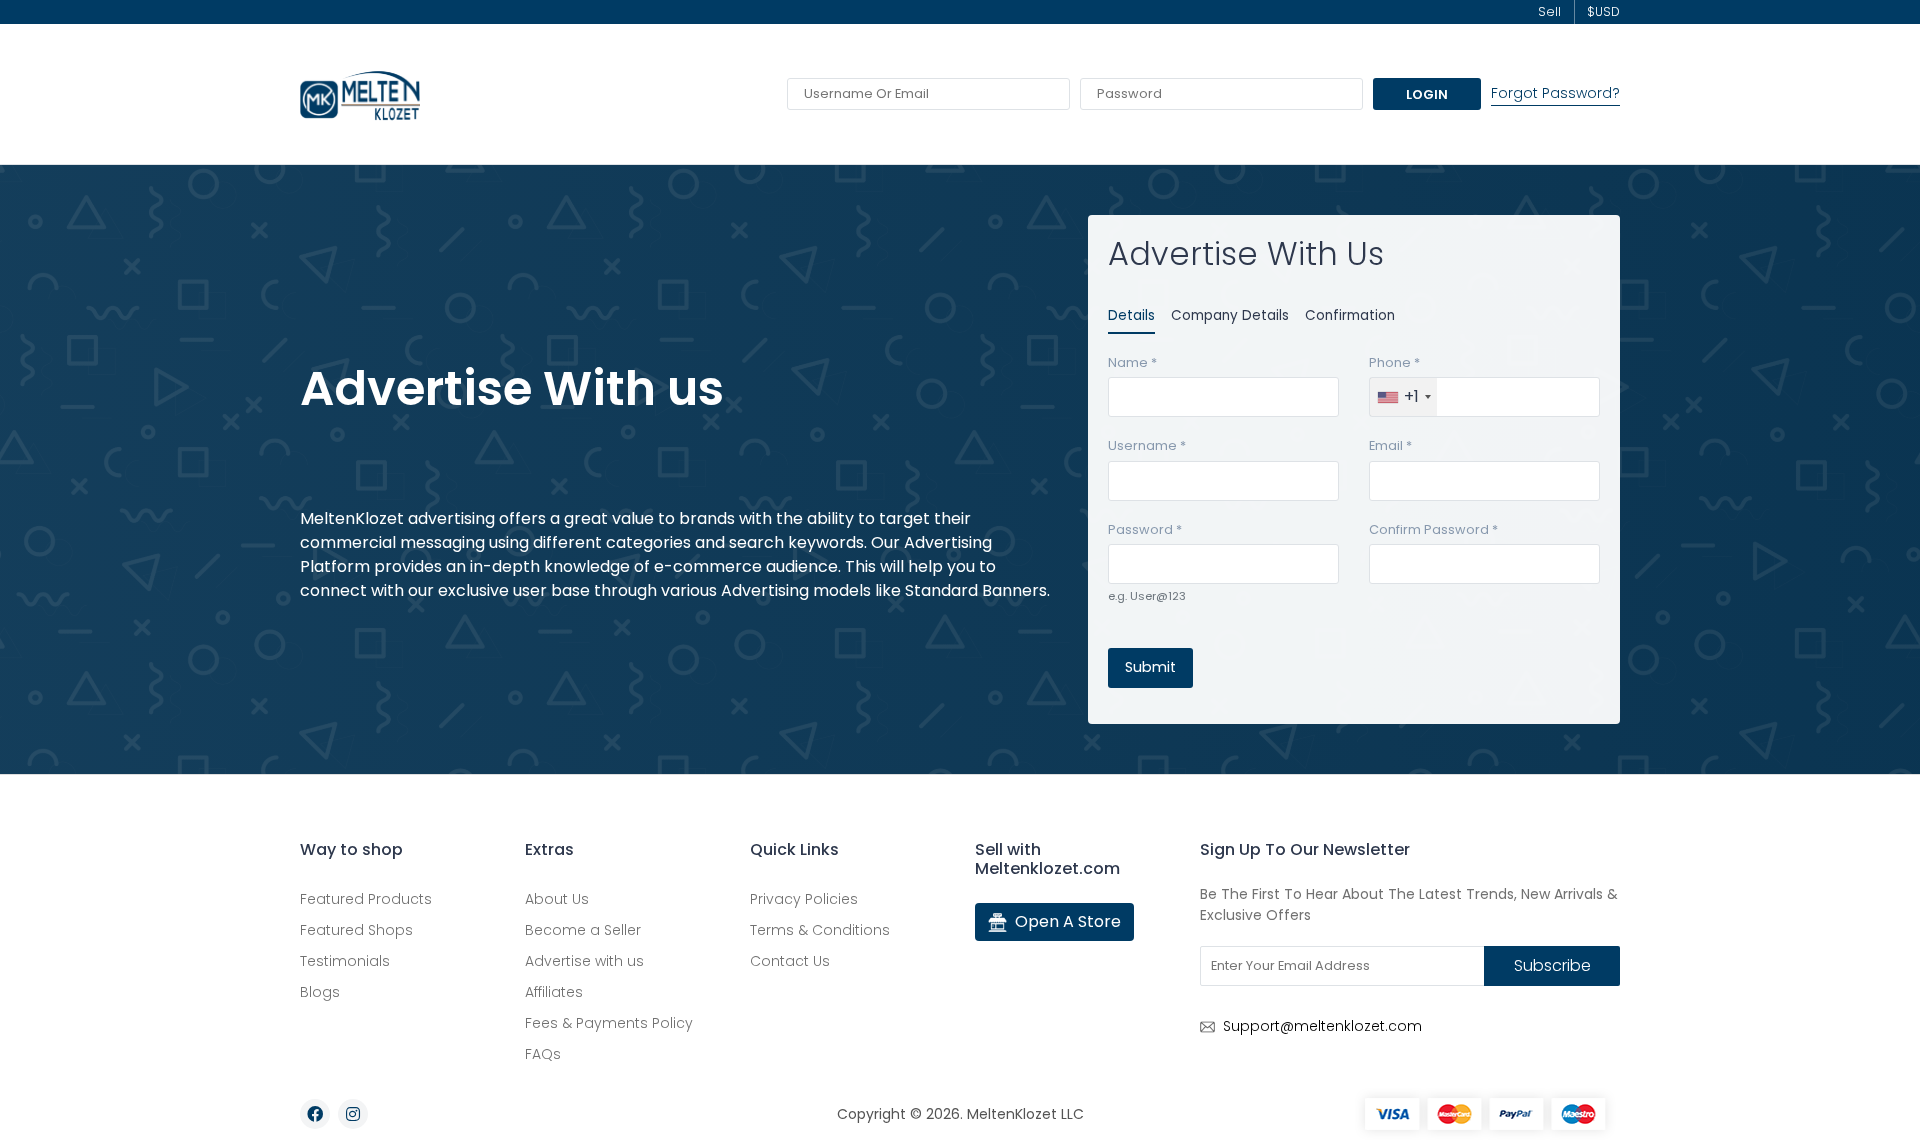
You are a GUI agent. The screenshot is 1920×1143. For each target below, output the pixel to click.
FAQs (543, 1054)
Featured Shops (356, 930)
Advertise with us (584, 961)
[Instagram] (353, 1114)
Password (1145, 529)
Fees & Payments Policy (609, 1023)
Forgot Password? (1555, 93)
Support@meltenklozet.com (1322, 1026)
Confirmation (1350, 315)
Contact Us (790, 961)
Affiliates (554, 992)
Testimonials (345, 961)
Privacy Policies (804, 899)
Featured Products (366, 899)
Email (1390, 445)
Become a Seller (583, 930)
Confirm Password (1433, 529)
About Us (557, 899)
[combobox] (1403, 397)
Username (1147, 445)
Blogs (320, 992)
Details (1131, 315)
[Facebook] (315, 1114)
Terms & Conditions (820, 930)
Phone (1394, 362)
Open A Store (1068, 921)
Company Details (1230, 315)
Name (1132, 362)
